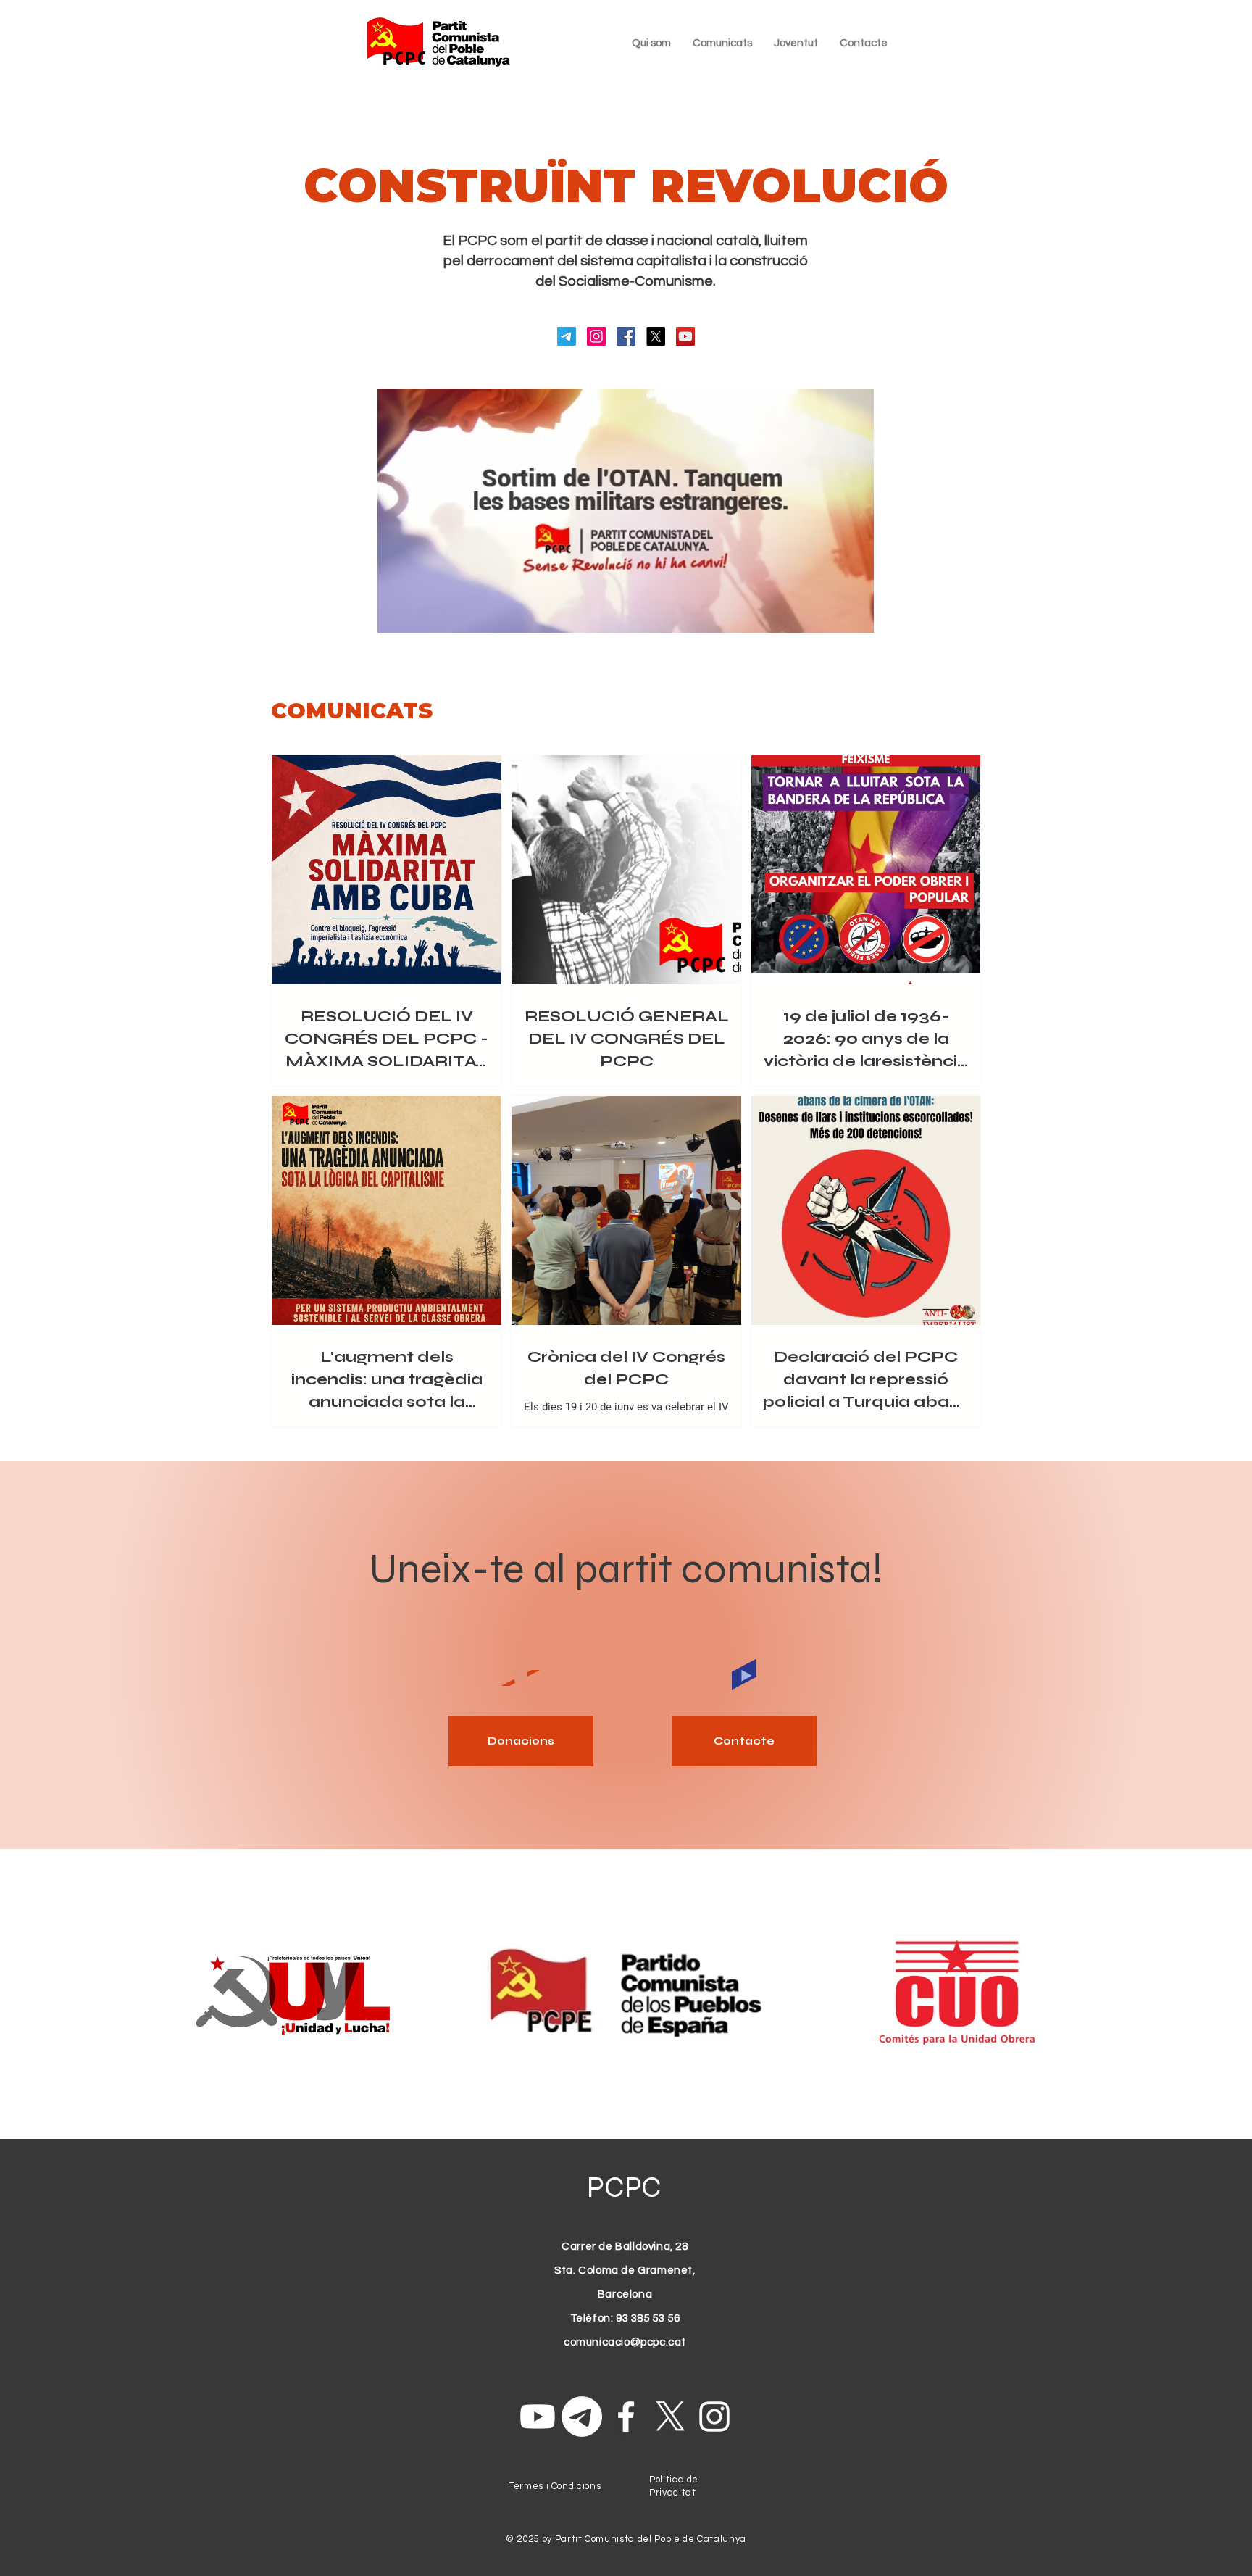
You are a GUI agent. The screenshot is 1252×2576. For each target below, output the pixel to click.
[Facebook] (626, 336)
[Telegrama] (567, 336)
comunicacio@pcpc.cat (625, 2342)
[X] (656, 336)
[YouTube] (685, 336)
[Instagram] (596, 336)
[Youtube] (538, 2417)
